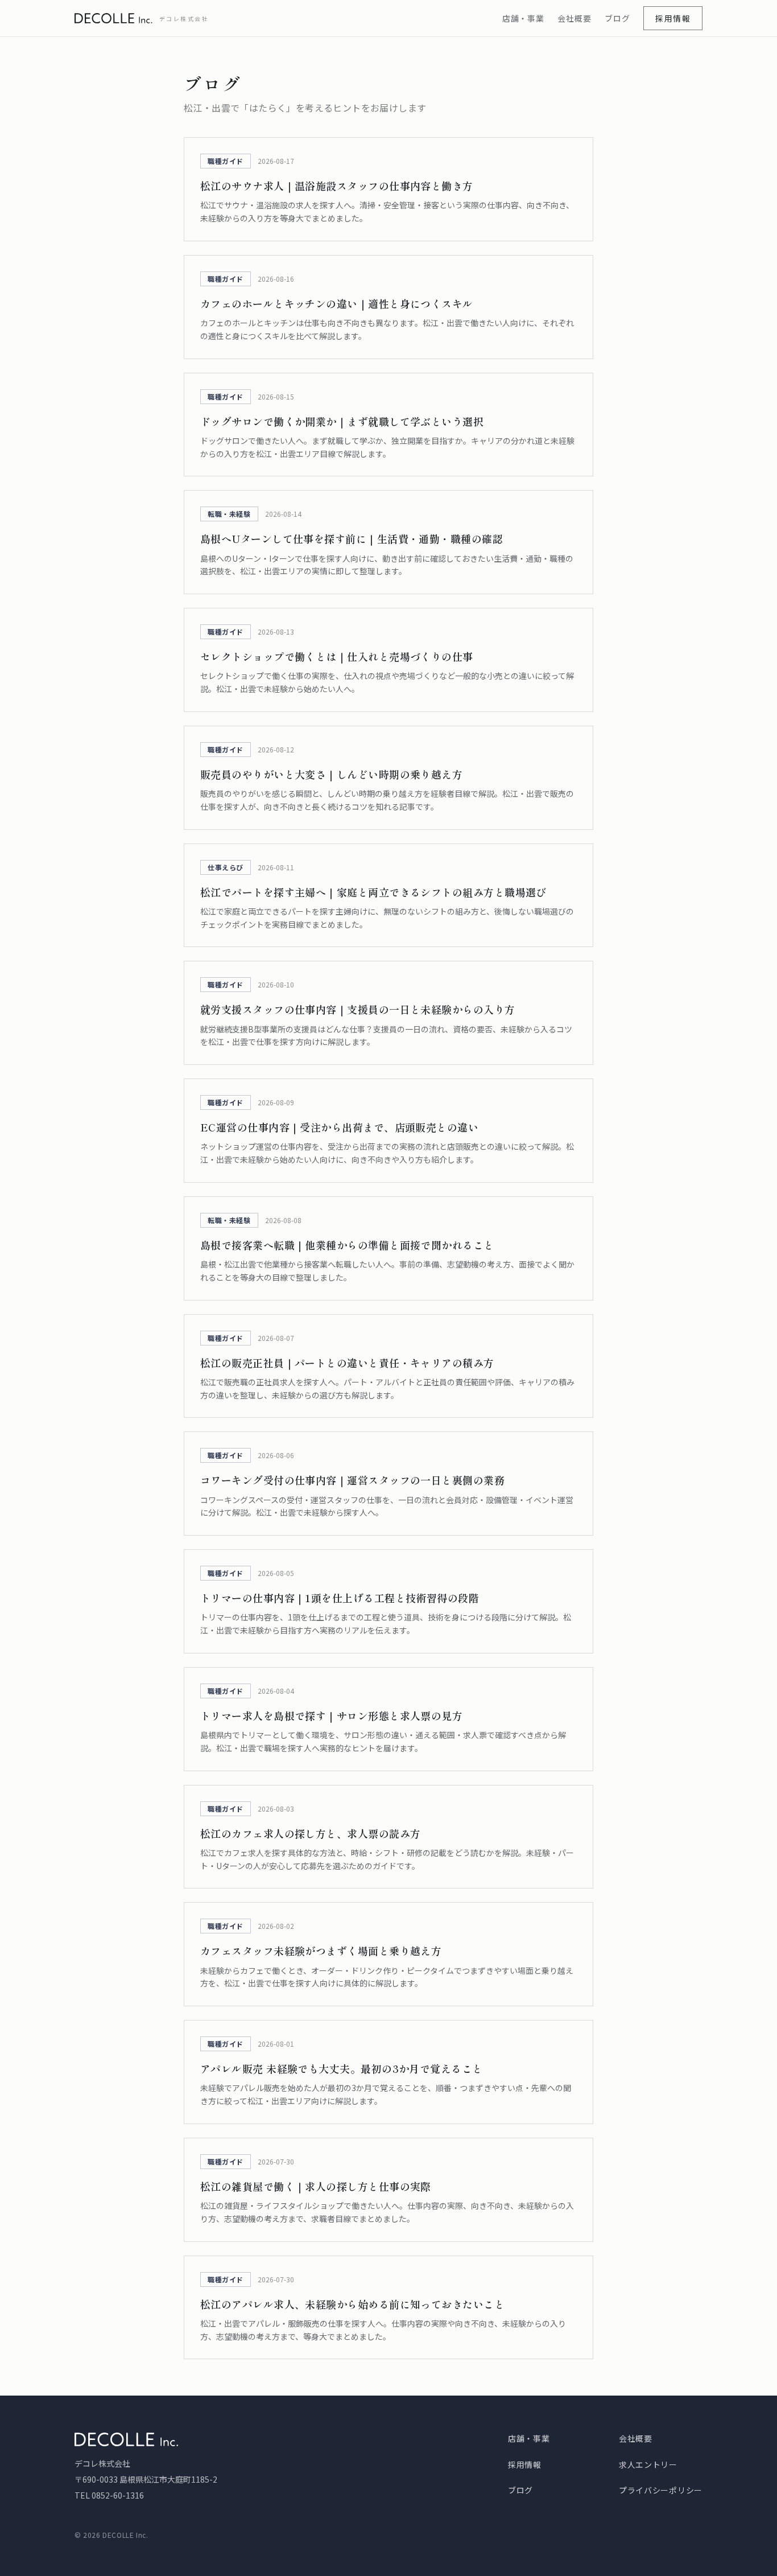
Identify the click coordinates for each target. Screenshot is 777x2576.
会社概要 (574, 18)
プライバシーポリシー (661, 2490)
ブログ (617, 18)
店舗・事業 (523, 18)
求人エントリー (648, 2464)
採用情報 (673, 18)
